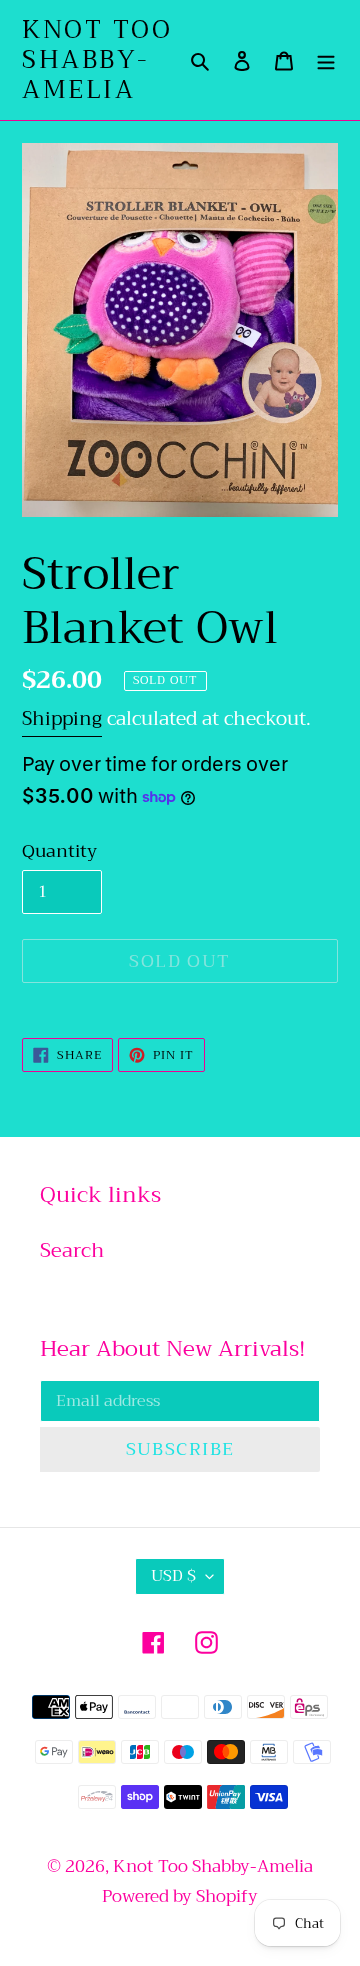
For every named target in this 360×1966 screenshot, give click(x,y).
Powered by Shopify (180, 1896)
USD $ (173, 1576)
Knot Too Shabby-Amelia (97, 60)
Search (72, 1250)
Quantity (59, 851)
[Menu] (326, 60)
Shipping (62, 718)
